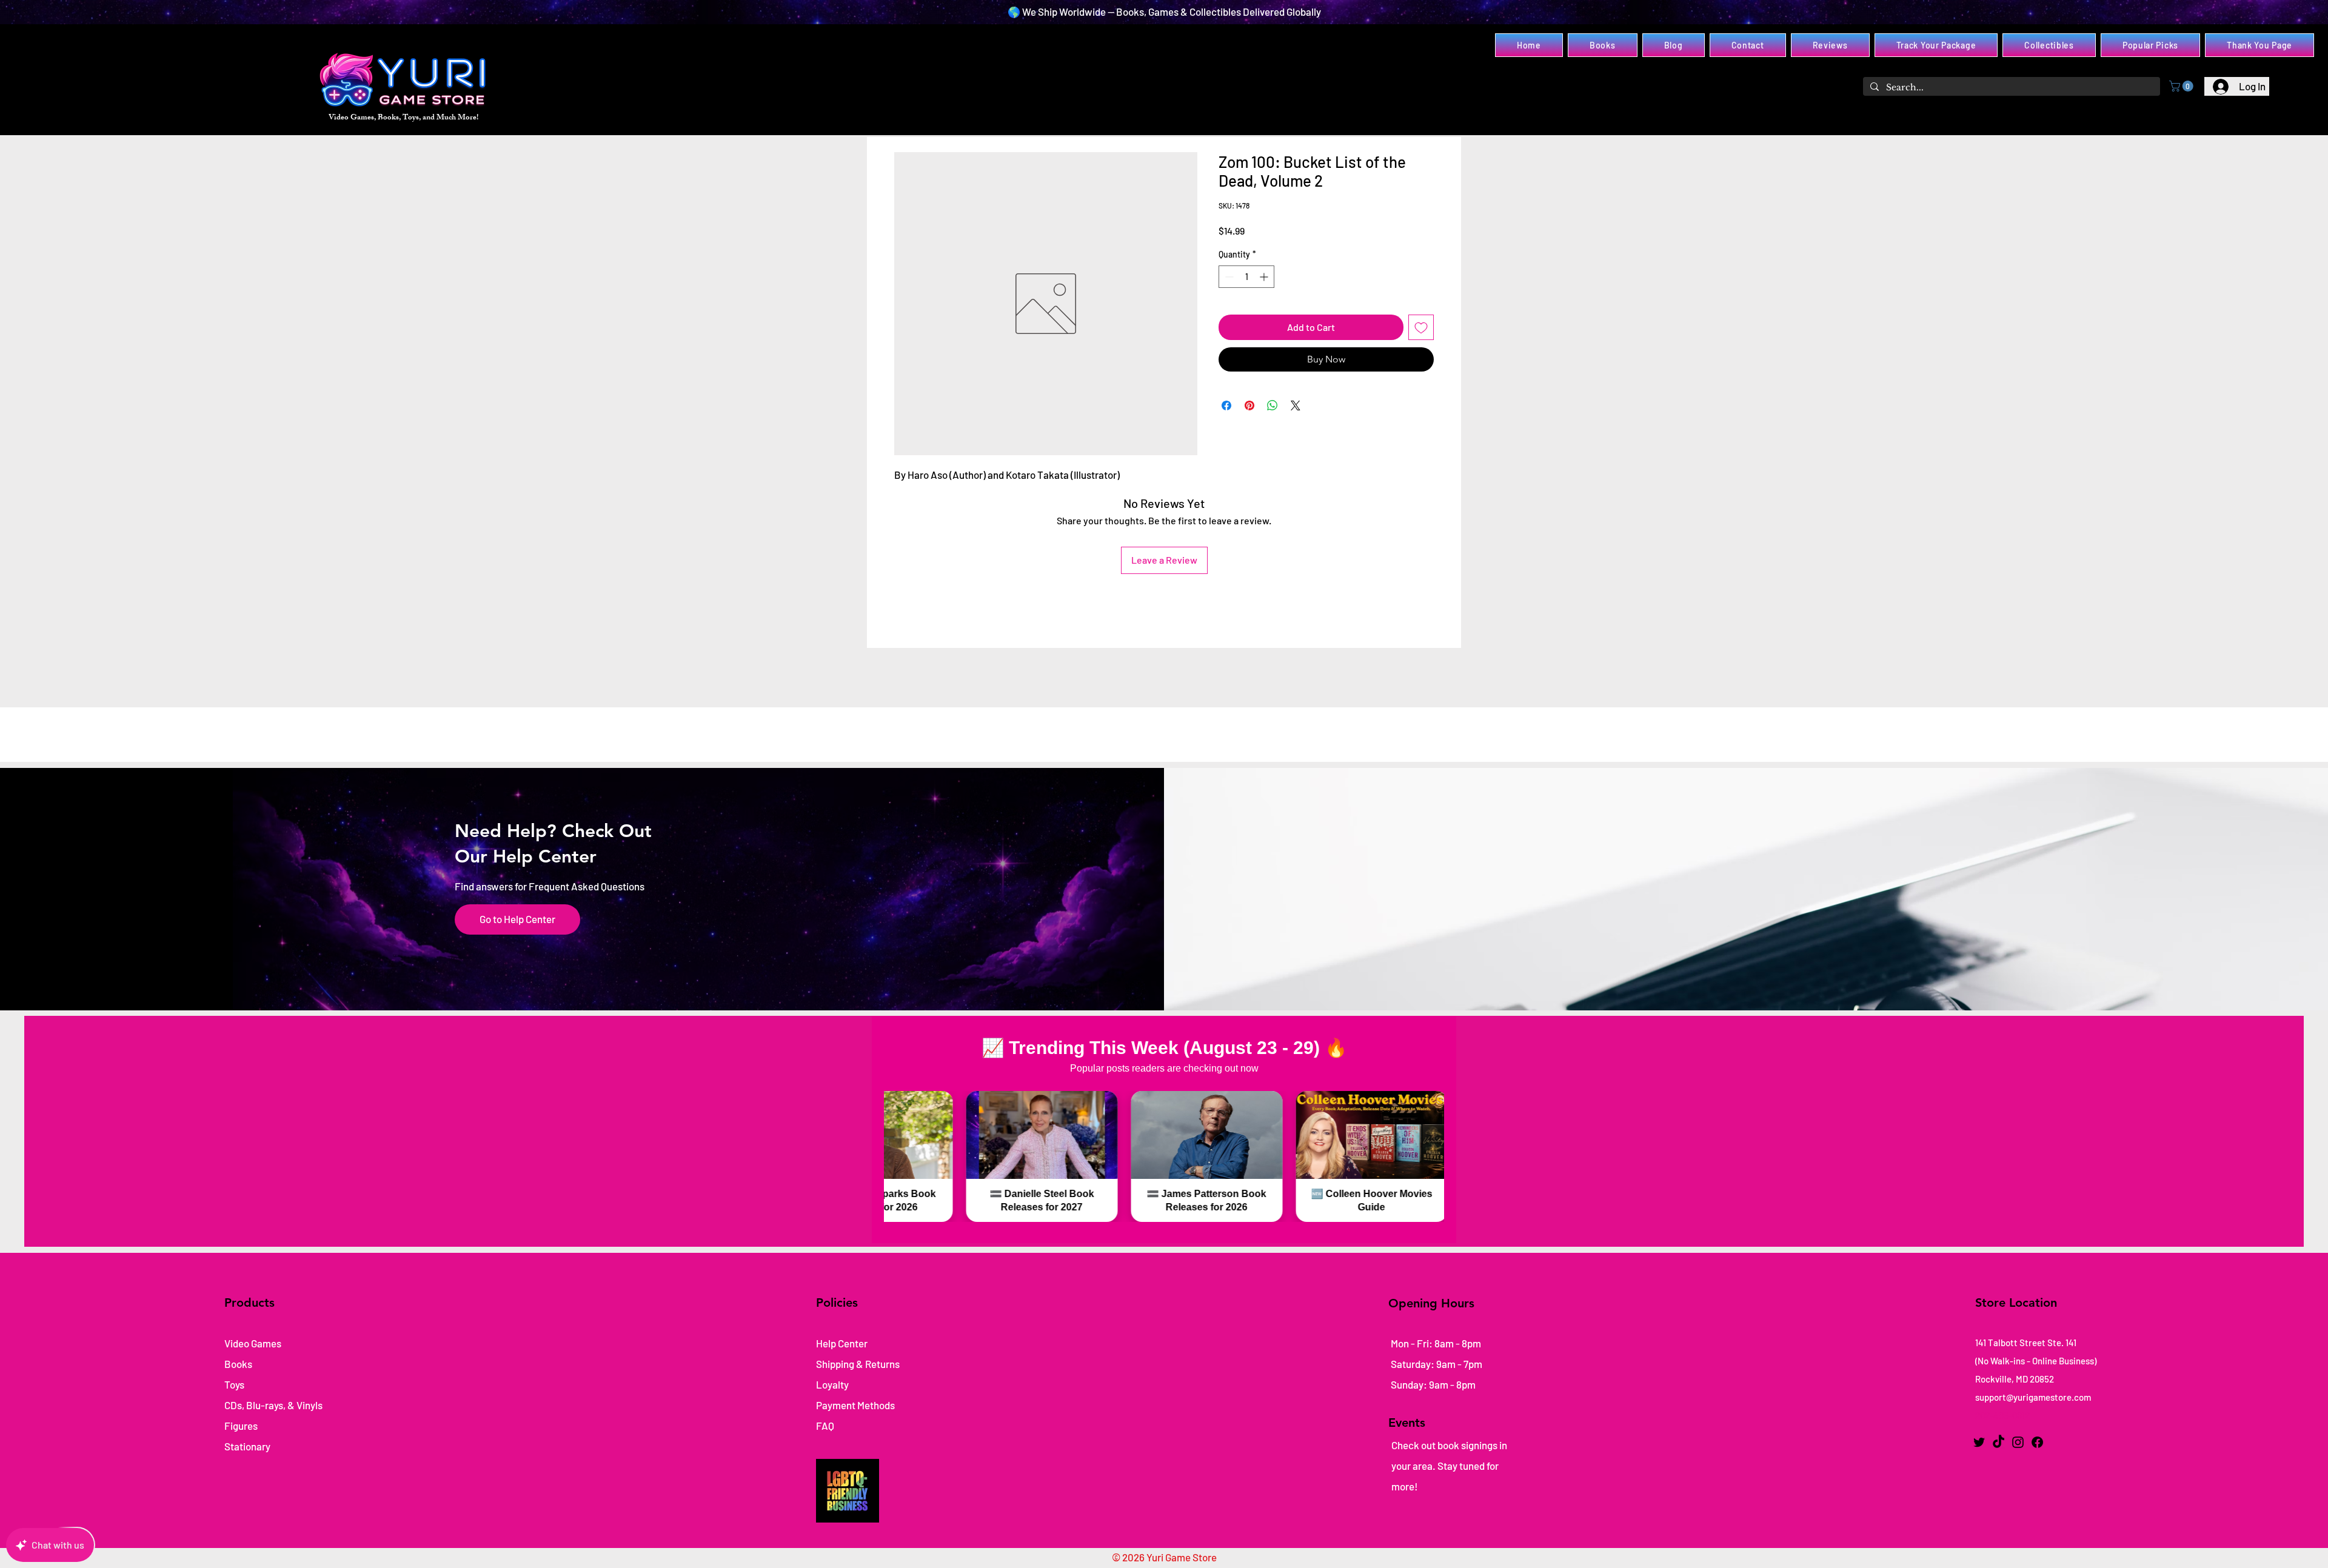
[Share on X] (1296, 405)
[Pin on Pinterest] (1249, 405)
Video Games (253, 1343)
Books (238, 1364)
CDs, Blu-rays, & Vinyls (273, 1405)
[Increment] (1265, 277)
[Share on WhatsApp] (1273, 405)
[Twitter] (1979, 1442)
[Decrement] (1228, 277)
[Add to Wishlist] (1421, 327)
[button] (2182, 86)
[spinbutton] (1246, 277)
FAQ (825, 1426)
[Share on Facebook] (1226, 405)
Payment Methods (856, 1405)
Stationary (247, 1446)
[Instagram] (2018, 1442)
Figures (241, 1426)
